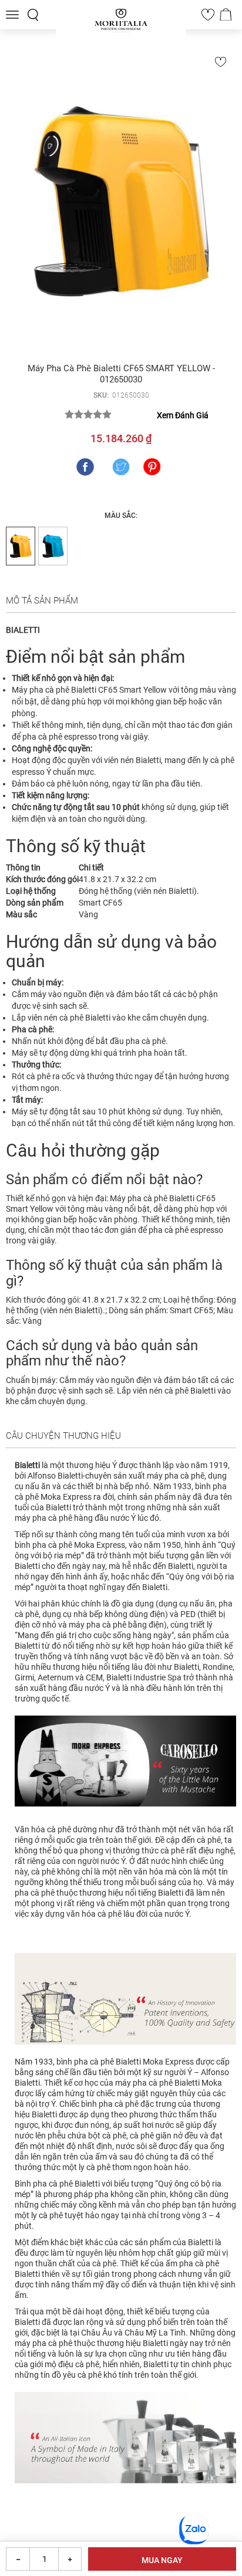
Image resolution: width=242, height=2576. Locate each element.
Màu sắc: (121, 516)
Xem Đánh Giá (183, 415)
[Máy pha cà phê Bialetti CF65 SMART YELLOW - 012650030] (121, 201)
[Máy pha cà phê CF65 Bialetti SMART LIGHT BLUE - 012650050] (53, 546)
